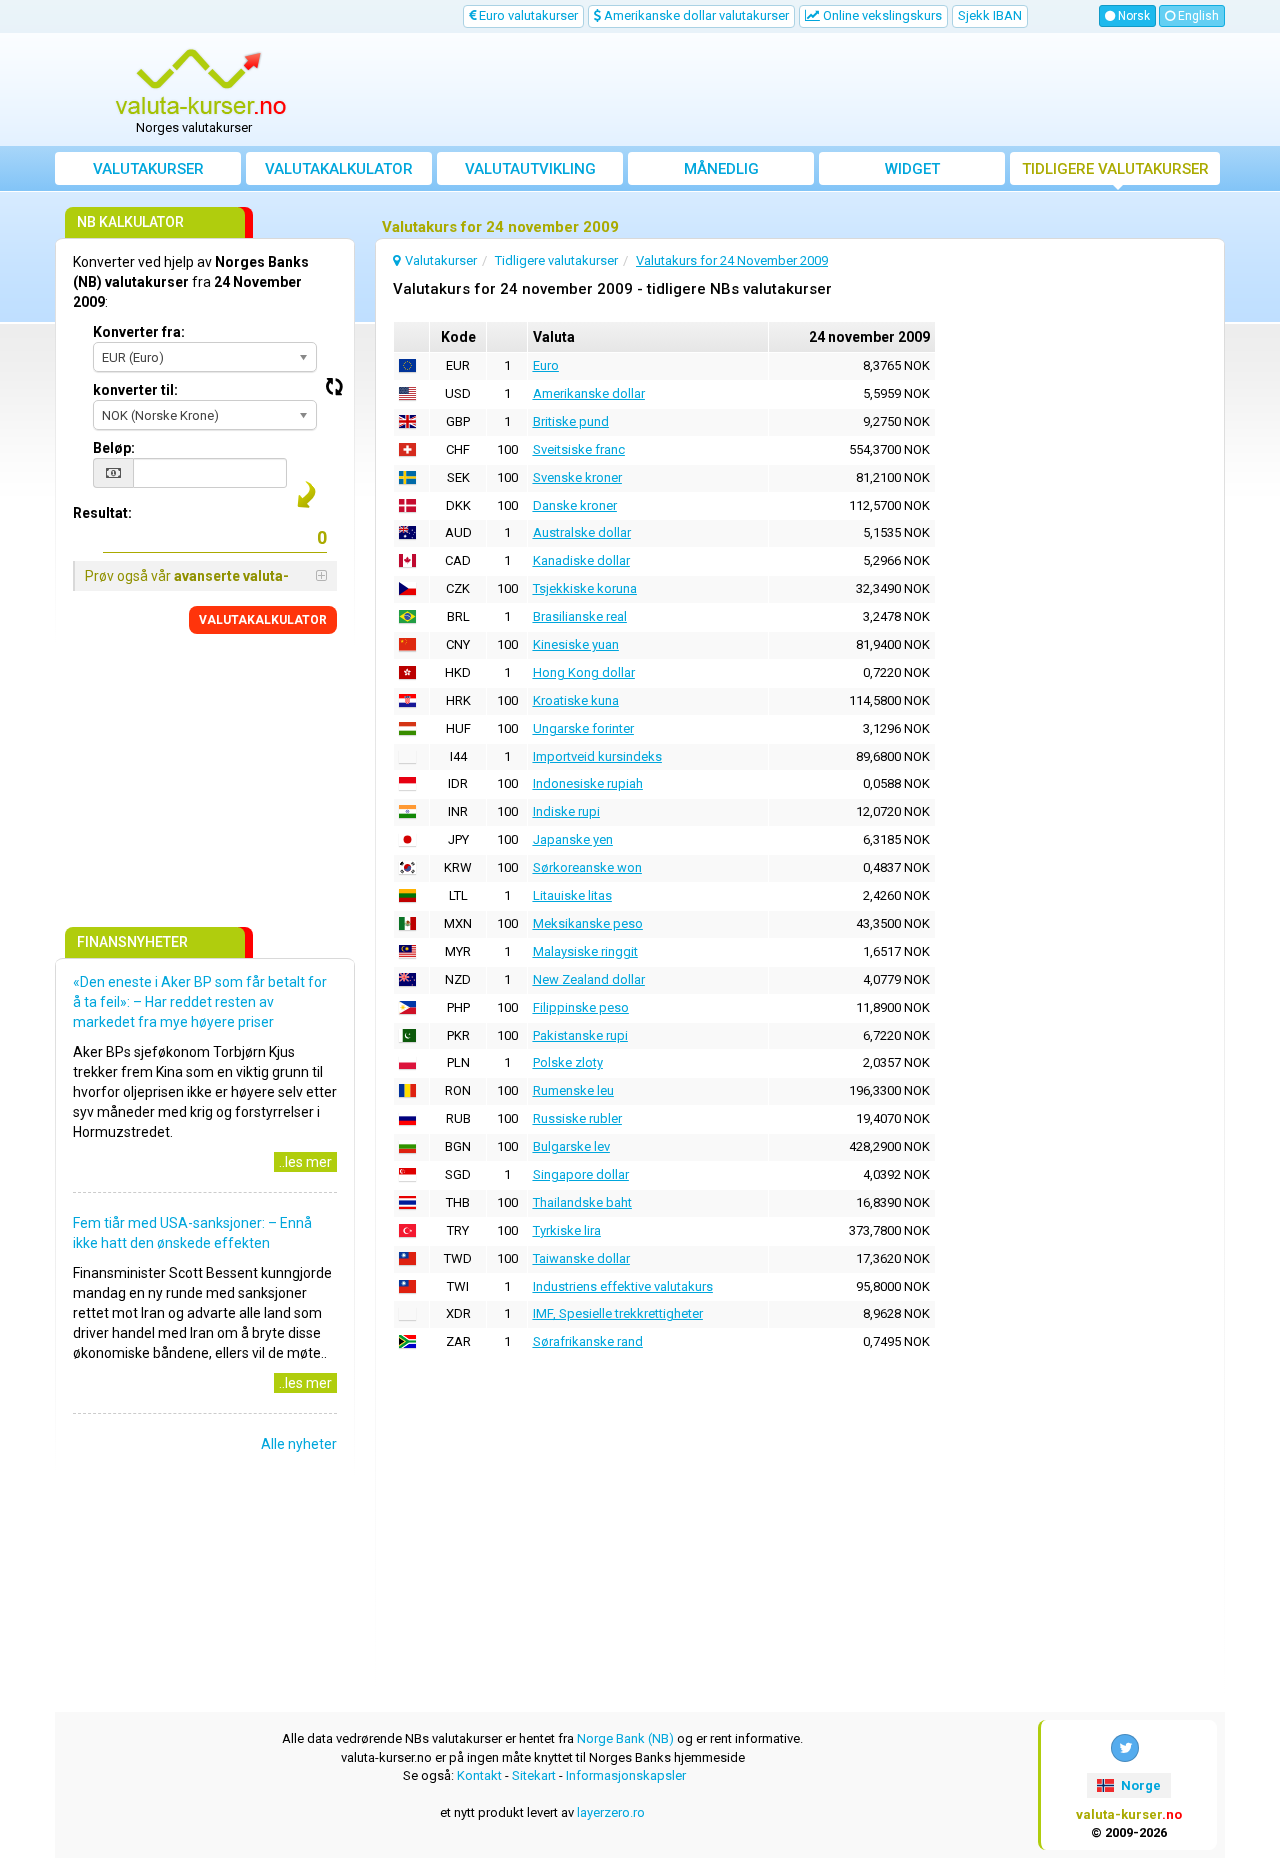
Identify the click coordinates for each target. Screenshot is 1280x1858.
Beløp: (114, 448)
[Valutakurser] (201, 83)
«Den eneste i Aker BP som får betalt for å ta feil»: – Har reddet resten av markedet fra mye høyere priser (200, 1002)
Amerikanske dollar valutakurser (695, 15)
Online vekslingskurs (881, 15)
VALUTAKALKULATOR (263, 620)
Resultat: (102, 513)
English (1197, 16)
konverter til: (135, 390)
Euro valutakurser (527, 15)
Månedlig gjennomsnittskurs (721, 172)
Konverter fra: (139, 332)
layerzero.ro (611, 1812)
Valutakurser (148, 169)
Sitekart (534, 1775)
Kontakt (479, 1775)
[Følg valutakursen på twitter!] (1125, 1748)
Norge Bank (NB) (625, 1738)
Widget (912, 169)
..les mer (305, 1162)
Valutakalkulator (339, 169)
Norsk (1132, 16)
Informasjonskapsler (626, 1775)
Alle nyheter (299, 1444)
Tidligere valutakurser (1115, 169)
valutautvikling (530, 169)
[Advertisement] (787, 90)
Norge (1139, 1785)
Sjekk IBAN (990, 15)
